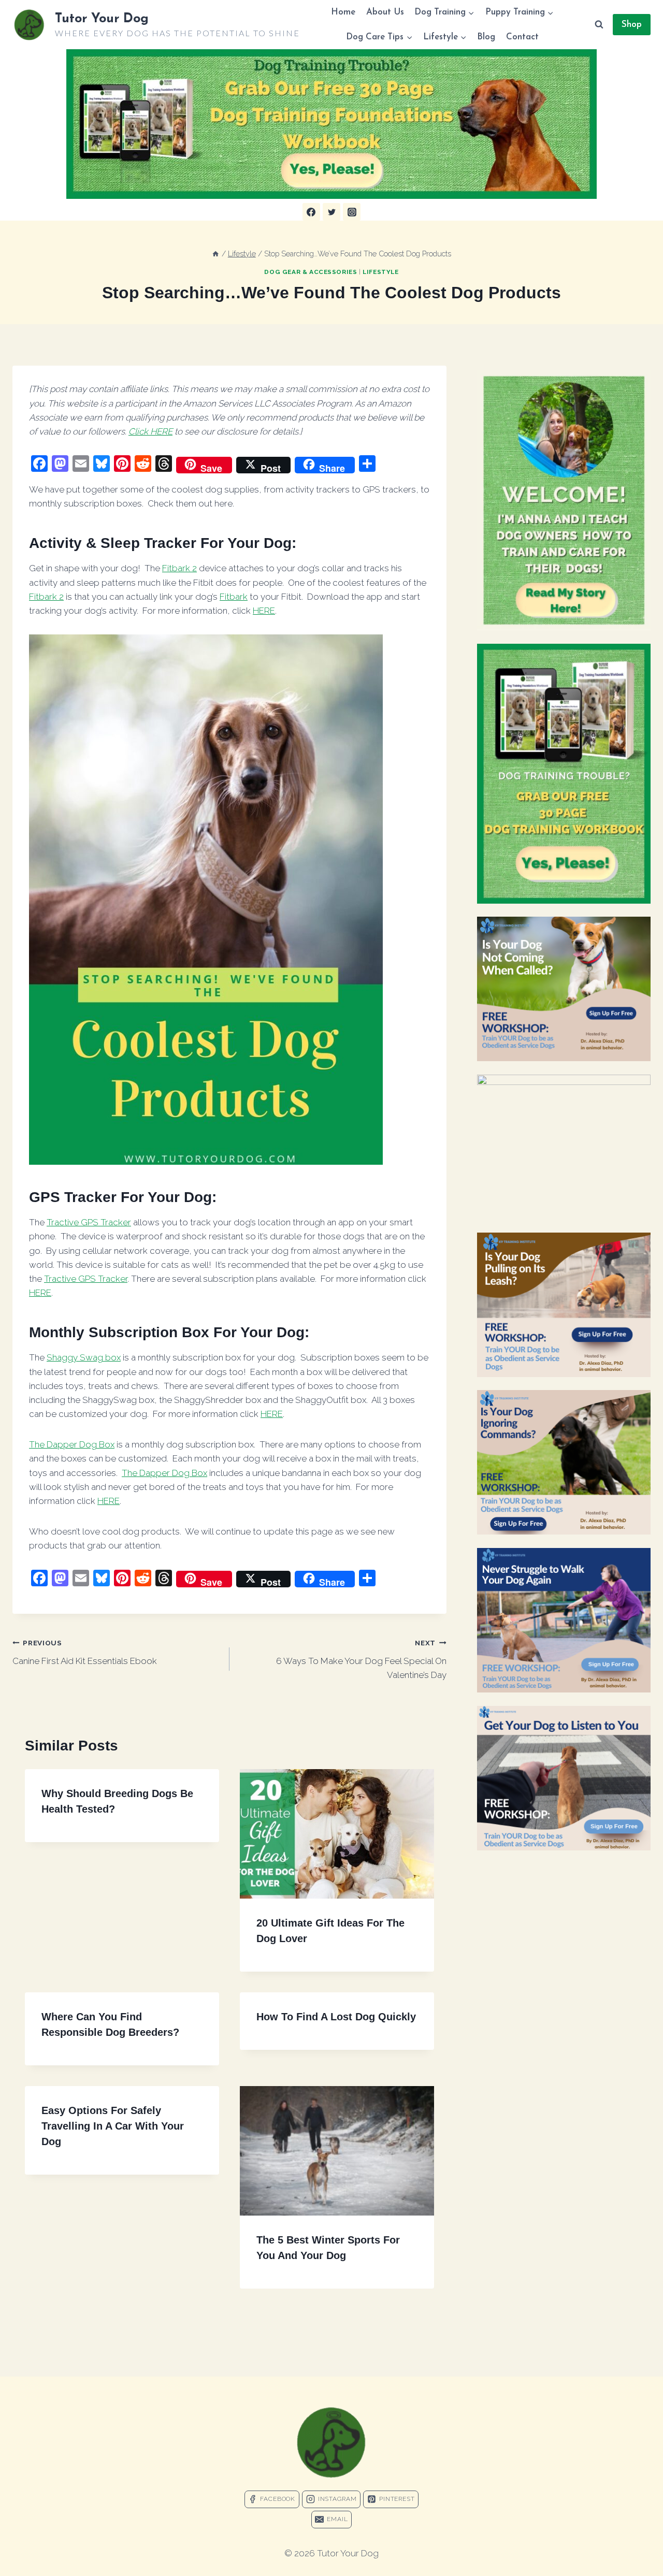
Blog (486, 37)
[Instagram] (352, 212)
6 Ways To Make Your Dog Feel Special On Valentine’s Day (361, 1659)
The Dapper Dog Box (72, 1444)
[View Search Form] (599, 25)
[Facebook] (311, 212)
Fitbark (234, 597)
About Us (385, 12)
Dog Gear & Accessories (311, 272)
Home (343, 12)
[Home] (215, 254)
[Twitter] (331, 212)
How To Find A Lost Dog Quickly (336, 2017)
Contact (522, 37)
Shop (632, 25)
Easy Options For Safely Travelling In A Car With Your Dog (113, 2126)
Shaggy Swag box (84, 1357)
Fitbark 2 (179, 568)
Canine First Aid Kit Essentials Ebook (85, 1652)
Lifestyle (380, 272)
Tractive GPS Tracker (89, 1222)
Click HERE (150, 431)
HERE (264, 611)
